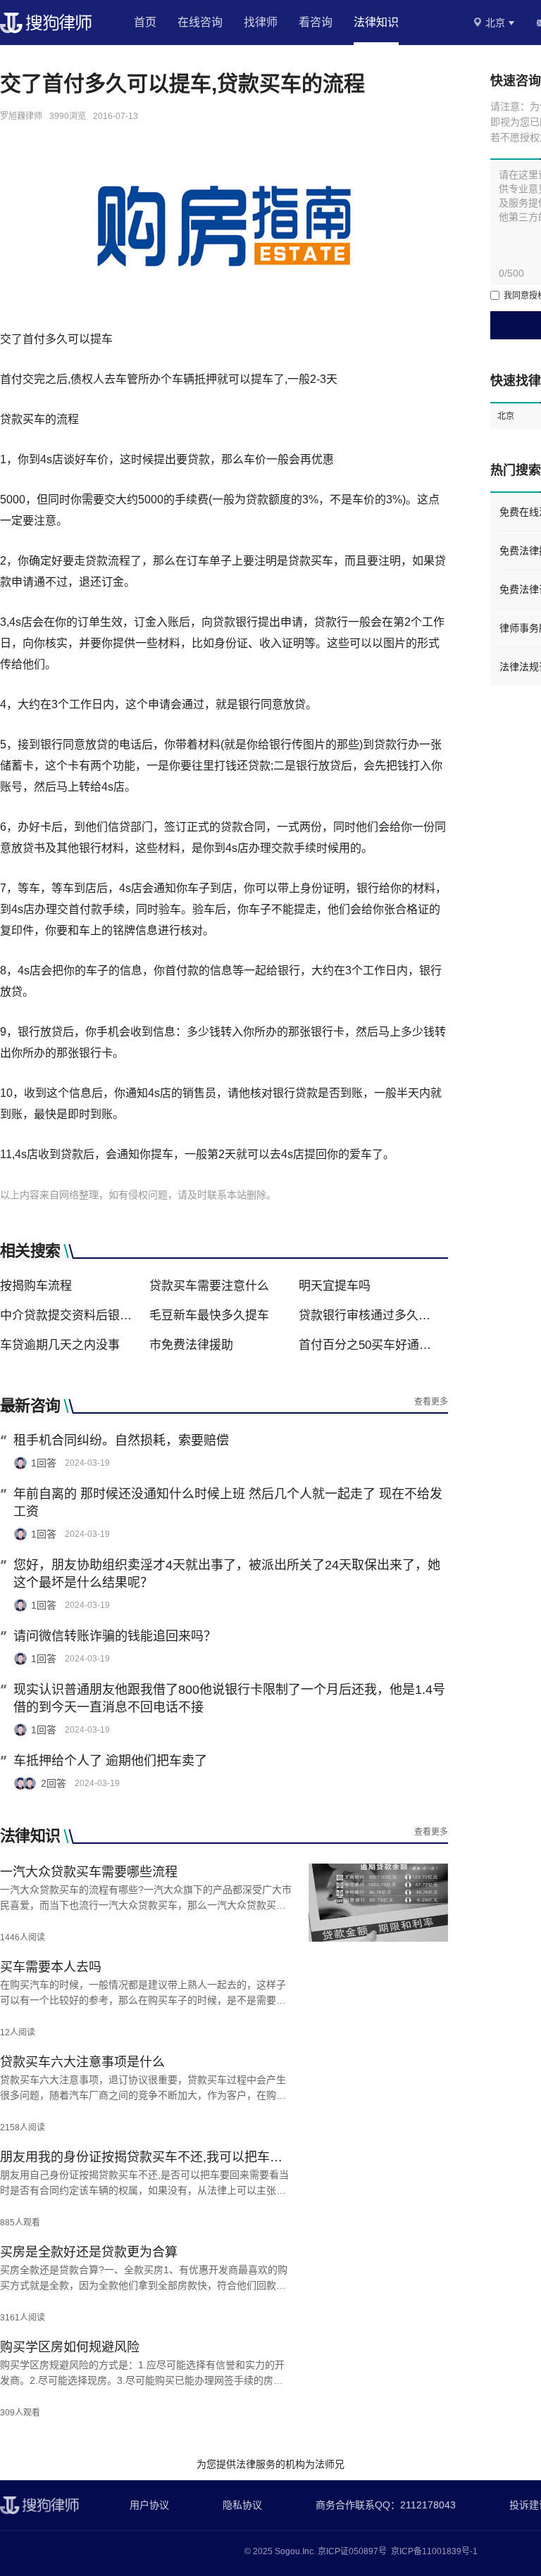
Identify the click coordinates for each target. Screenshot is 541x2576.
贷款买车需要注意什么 (209, 1286)
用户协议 (149, 2505)
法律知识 (376, 22)
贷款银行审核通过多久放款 (369, 1315)
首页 (145, 22)
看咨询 (316, 22)
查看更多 (431, 1402)
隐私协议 (242, 2505)
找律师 (261, 22)
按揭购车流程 (36, 1286)
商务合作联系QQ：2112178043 (386, 2505)
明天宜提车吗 (335, 1286)
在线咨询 (200, 22)
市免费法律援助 (191, 1345)
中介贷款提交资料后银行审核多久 (70, 1315)
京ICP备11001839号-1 (434, 2551)
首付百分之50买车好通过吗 (369, 1345)
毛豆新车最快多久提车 (209, 1315)
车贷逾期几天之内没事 (60, 1345)
